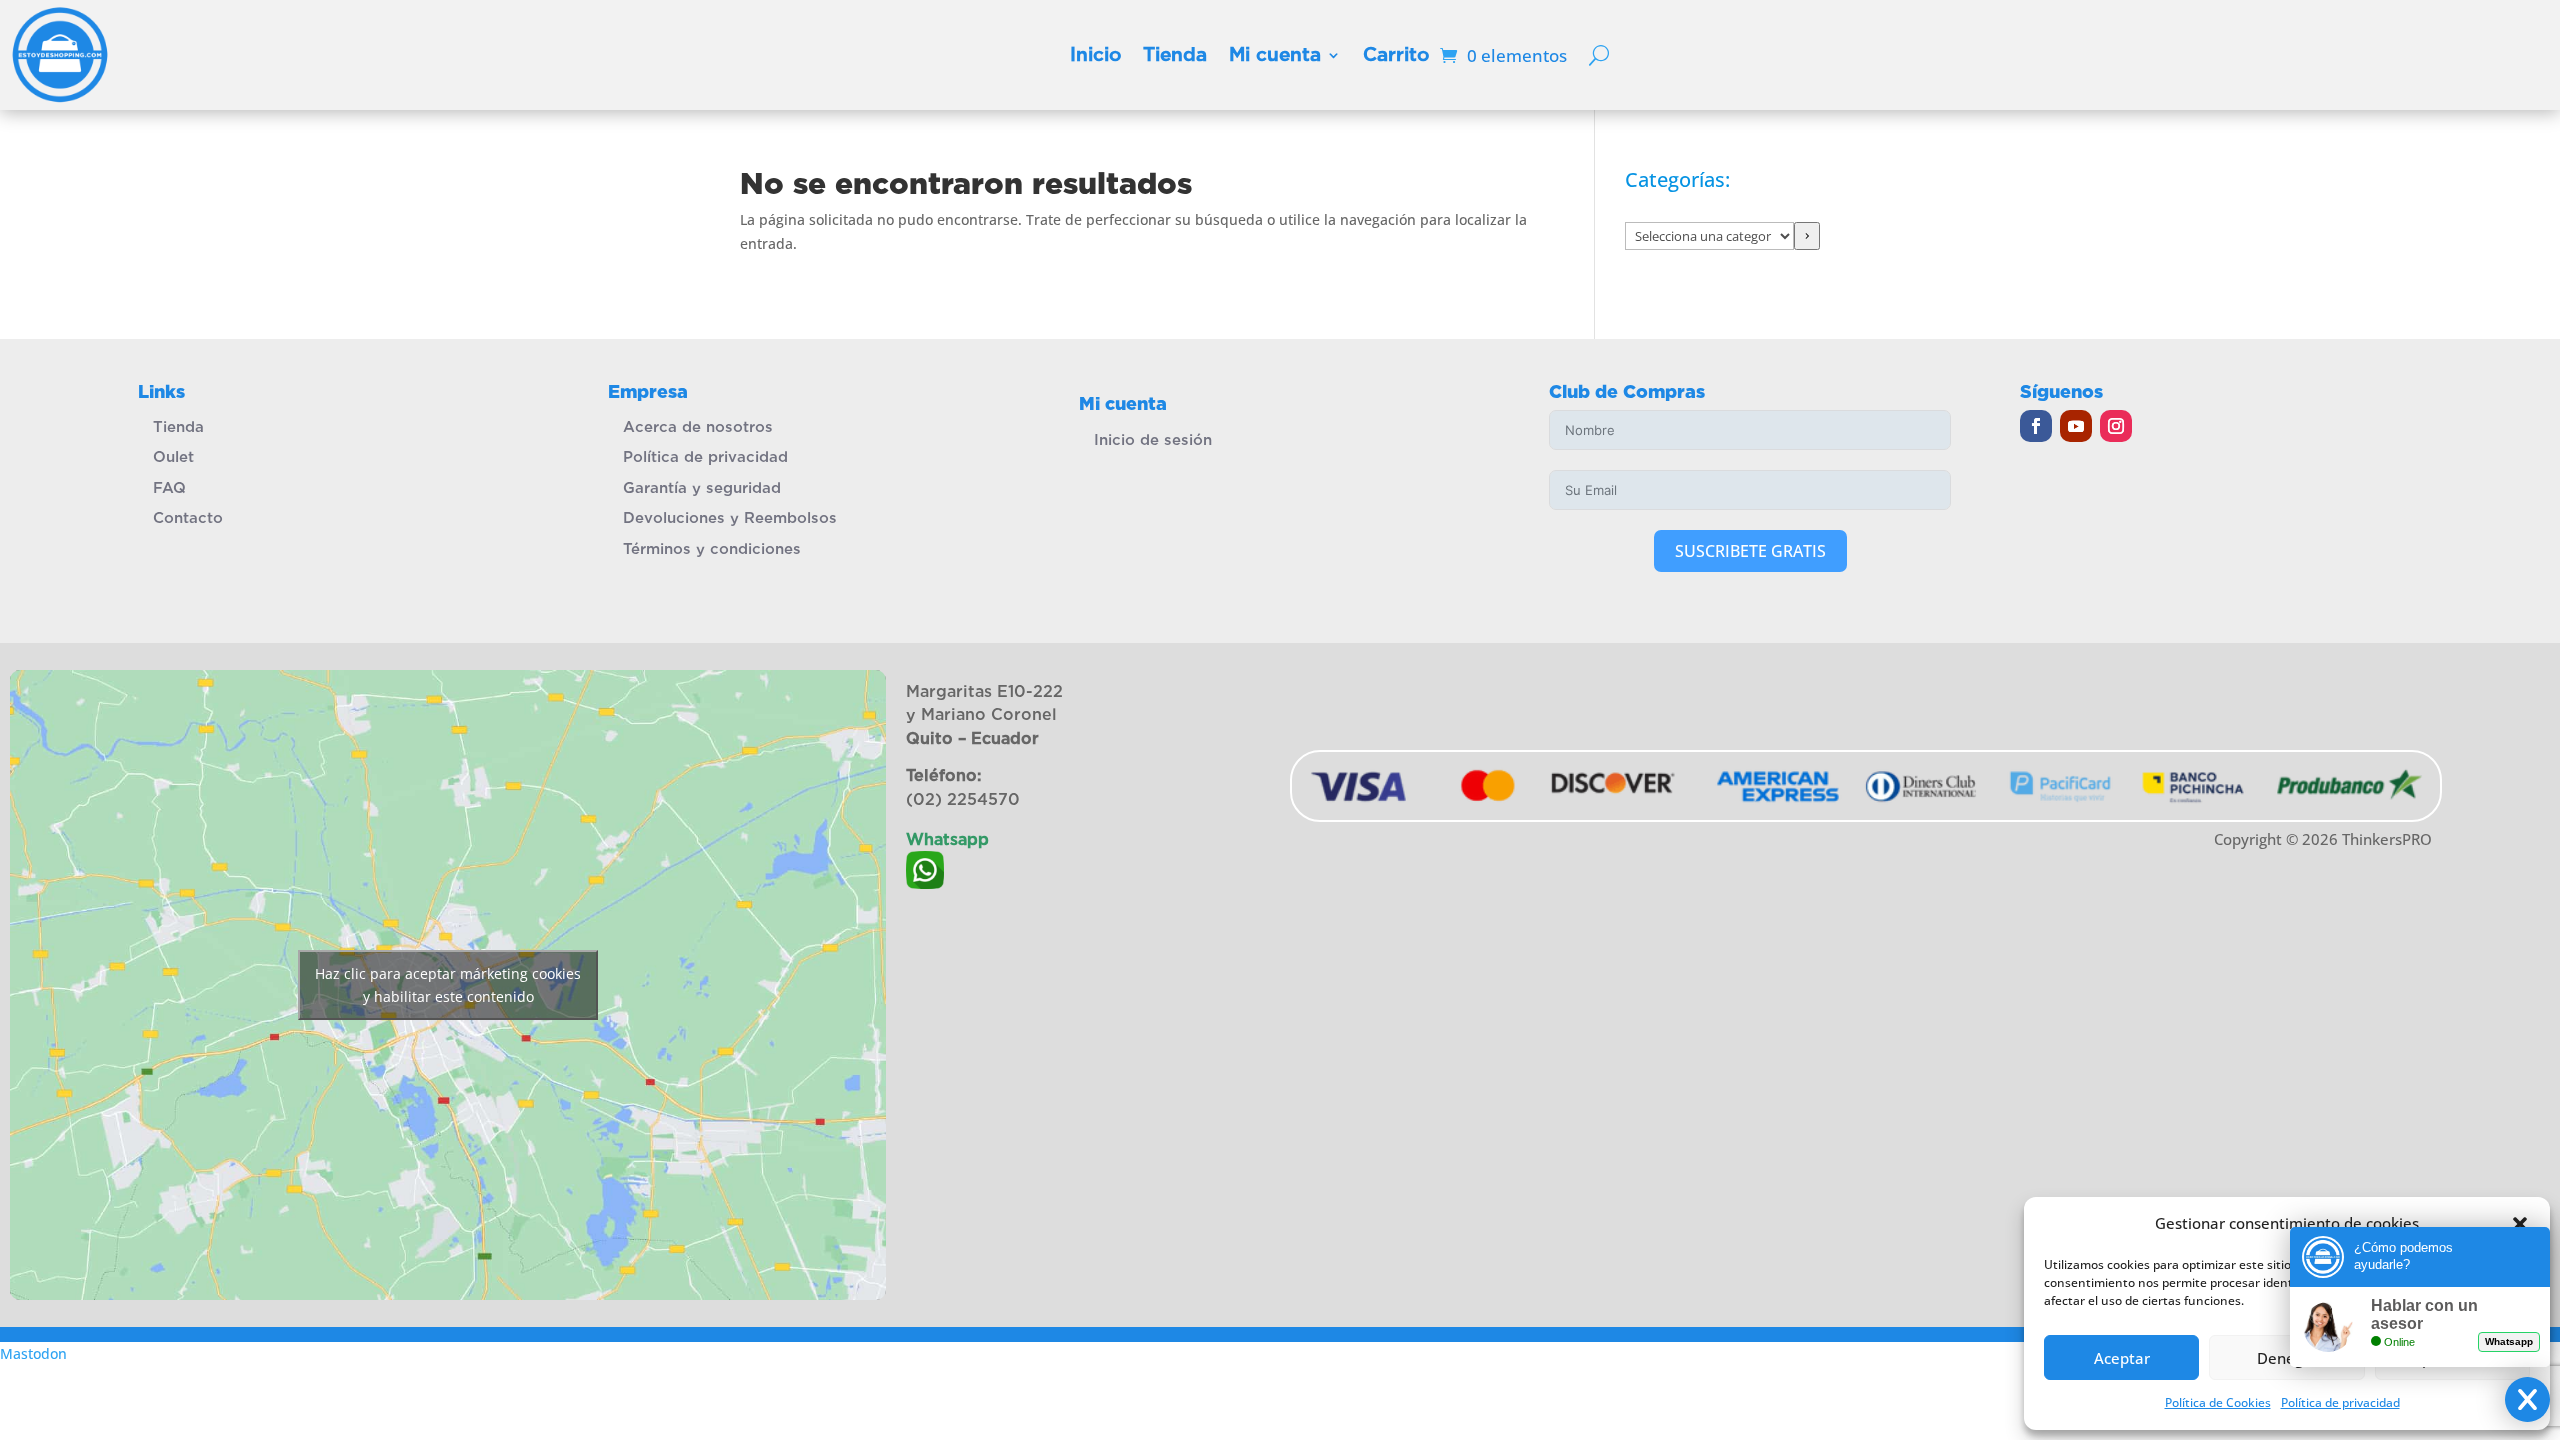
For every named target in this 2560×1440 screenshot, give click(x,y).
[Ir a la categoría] (1807, 236)
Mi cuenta (1275, 54)
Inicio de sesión (1153, 440)
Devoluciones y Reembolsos (730, 518)
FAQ (169, 488)
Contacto (188, 518)
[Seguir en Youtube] (2076, 426)
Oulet (173, 457)
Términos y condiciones (712, 549)
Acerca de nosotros (698, 427)
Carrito (1396, 54)
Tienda (1175, 54)
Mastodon (33, 1353)
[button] (2520, 1224)
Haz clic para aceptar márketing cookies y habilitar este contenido (448, 985)
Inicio (1095, 54)
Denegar (2287, 1358)
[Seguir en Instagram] (2116, 426)
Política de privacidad (705, 457)
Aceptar (2122, 1358)
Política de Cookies (2218, 1402)
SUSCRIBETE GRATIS (1750, 551)
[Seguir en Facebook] (2036, 426)
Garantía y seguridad (702, 488)
